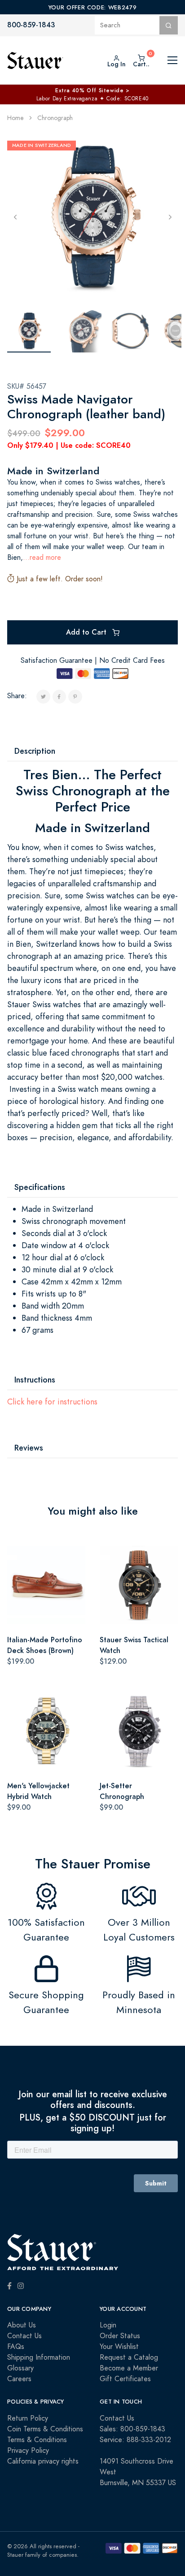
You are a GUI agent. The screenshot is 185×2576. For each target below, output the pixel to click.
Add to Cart (87, 632)
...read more (42, 558)
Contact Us (24, 2336)
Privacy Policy (28, 2451)
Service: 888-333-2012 (135, 2440)
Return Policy (28, 2418)
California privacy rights (43, 2461)
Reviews (29, 1448)
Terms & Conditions (37, 2440)
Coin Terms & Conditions (45, 2429)
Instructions (35, 1380)
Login (108, 2325)
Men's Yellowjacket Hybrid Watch (38, 1791)
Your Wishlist (119, 2347)
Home (15, 118)
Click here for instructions (52, 1402)
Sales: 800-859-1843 (132, 2429)
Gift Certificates (125, 2379)
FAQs (16, 2347)
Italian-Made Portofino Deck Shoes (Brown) (45, 1645)
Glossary (20, 2368)
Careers (19, 2379)
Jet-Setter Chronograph (122, 1791)
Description (35, 751)
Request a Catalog (129, 2357)
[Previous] (15, 217)
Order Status (120, 2336)
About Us (22, 2325)
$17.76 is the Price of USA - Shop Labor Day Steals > (92, 90)
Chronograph (55, 118)
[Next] (170, 217)
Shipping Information (39, 2357)
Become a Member (129, 2368)
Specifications (40, 1187)
